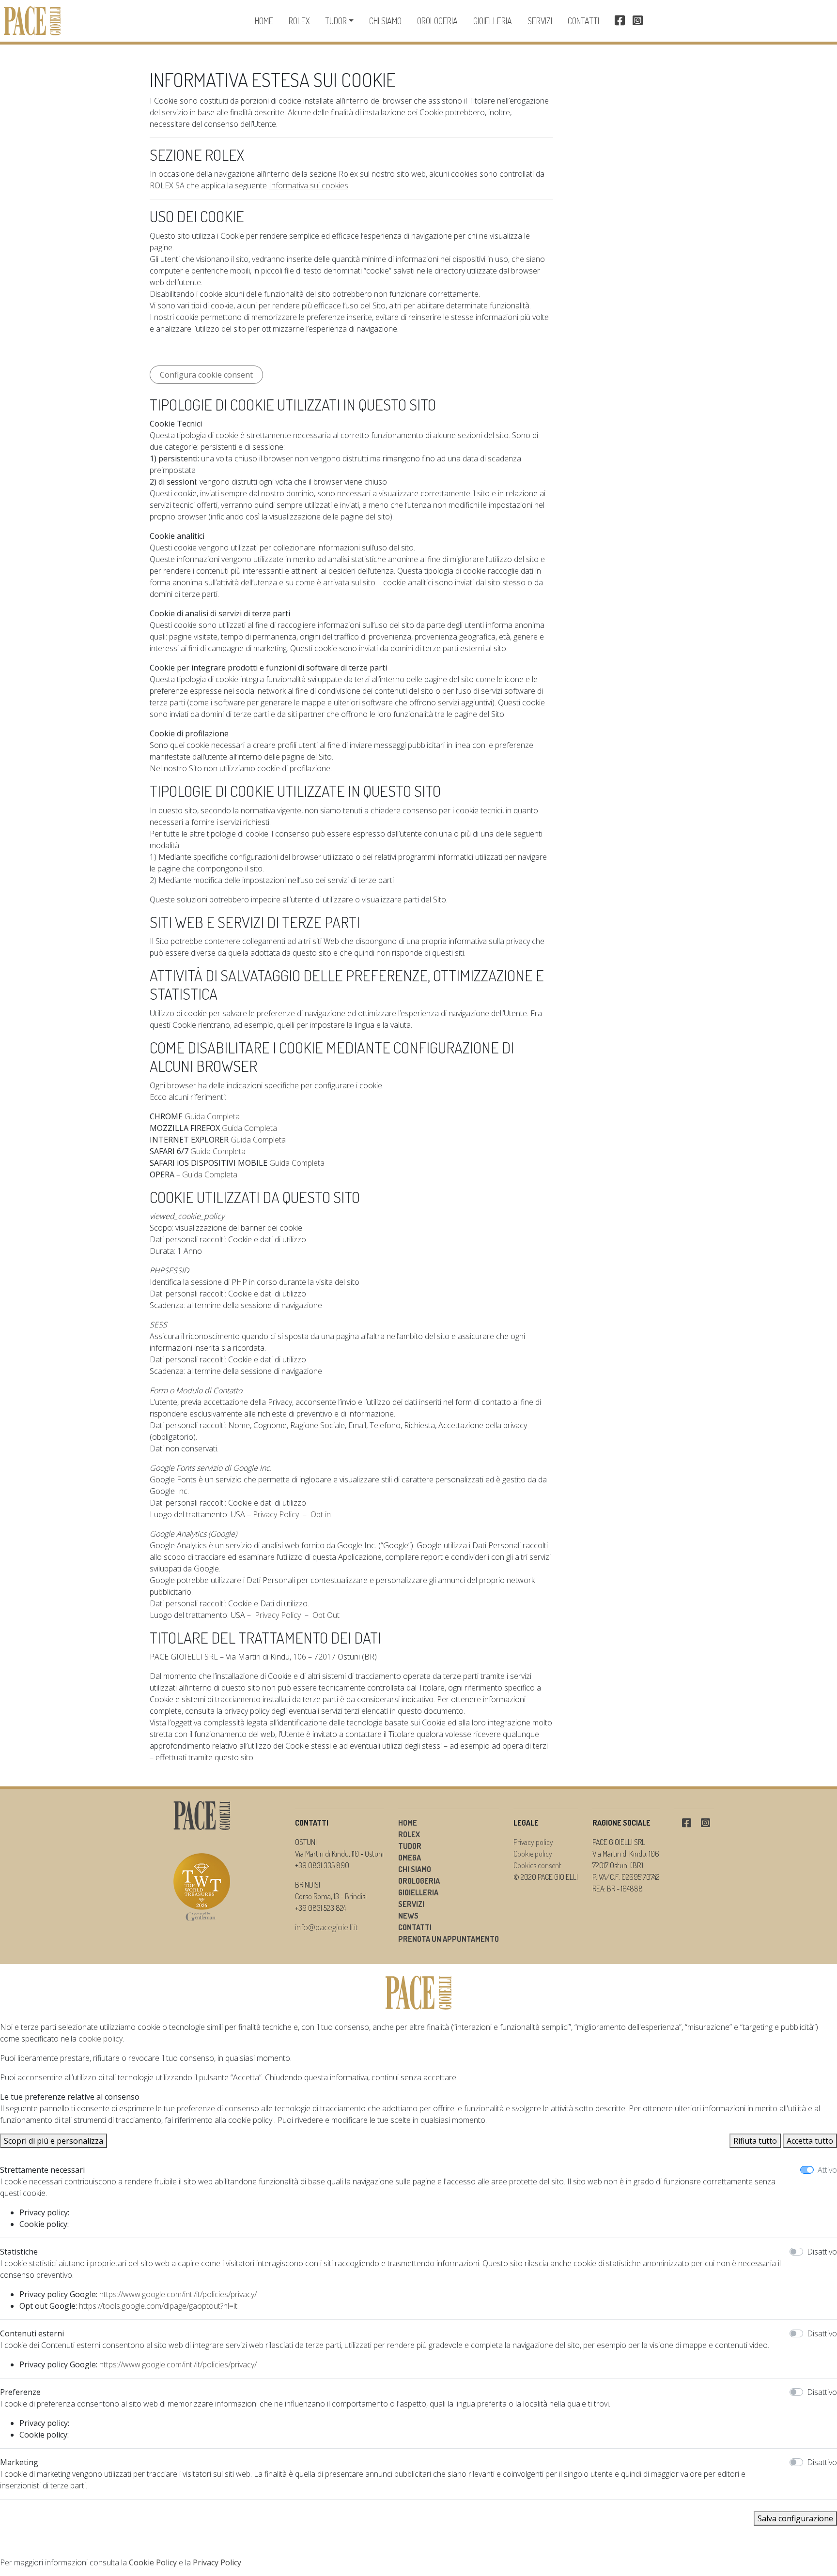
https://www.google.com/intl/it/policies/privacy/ (178, 2294)
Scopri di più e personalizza (54, 2141)
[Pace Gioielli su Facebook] (620, 21)
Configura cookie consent (206, 375)
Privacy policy (533, 1842)
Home (264, 21)
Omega (410, 1858)
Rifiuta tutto (755, 2141)
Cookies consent (537, 1865)
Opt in (321, 1514)
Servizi (540, 21)
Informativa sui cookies (309, 185)
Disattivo (822, 2252)
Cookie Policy (153, 2562)
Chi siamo (385, 21)
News (408, 1916)
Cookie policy (533, 1854)
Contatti (583, 21)
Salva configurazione (795, 2518)
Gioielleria (493, 21)
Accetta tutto (810, 2141)
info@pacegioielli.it (326, 1927)
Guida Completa (212, 1116)
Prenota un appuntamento (449, 1939)
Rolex (299, 21)
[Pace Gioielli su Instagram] (638, 21)
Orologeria (437, 21)
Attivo (827, 2170)
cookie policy (101, 2039)
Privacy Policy (276, 1514)
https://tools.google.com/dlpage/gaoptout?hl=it (158, 2306)
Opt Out (326, 1615)
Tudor (336, 21)
